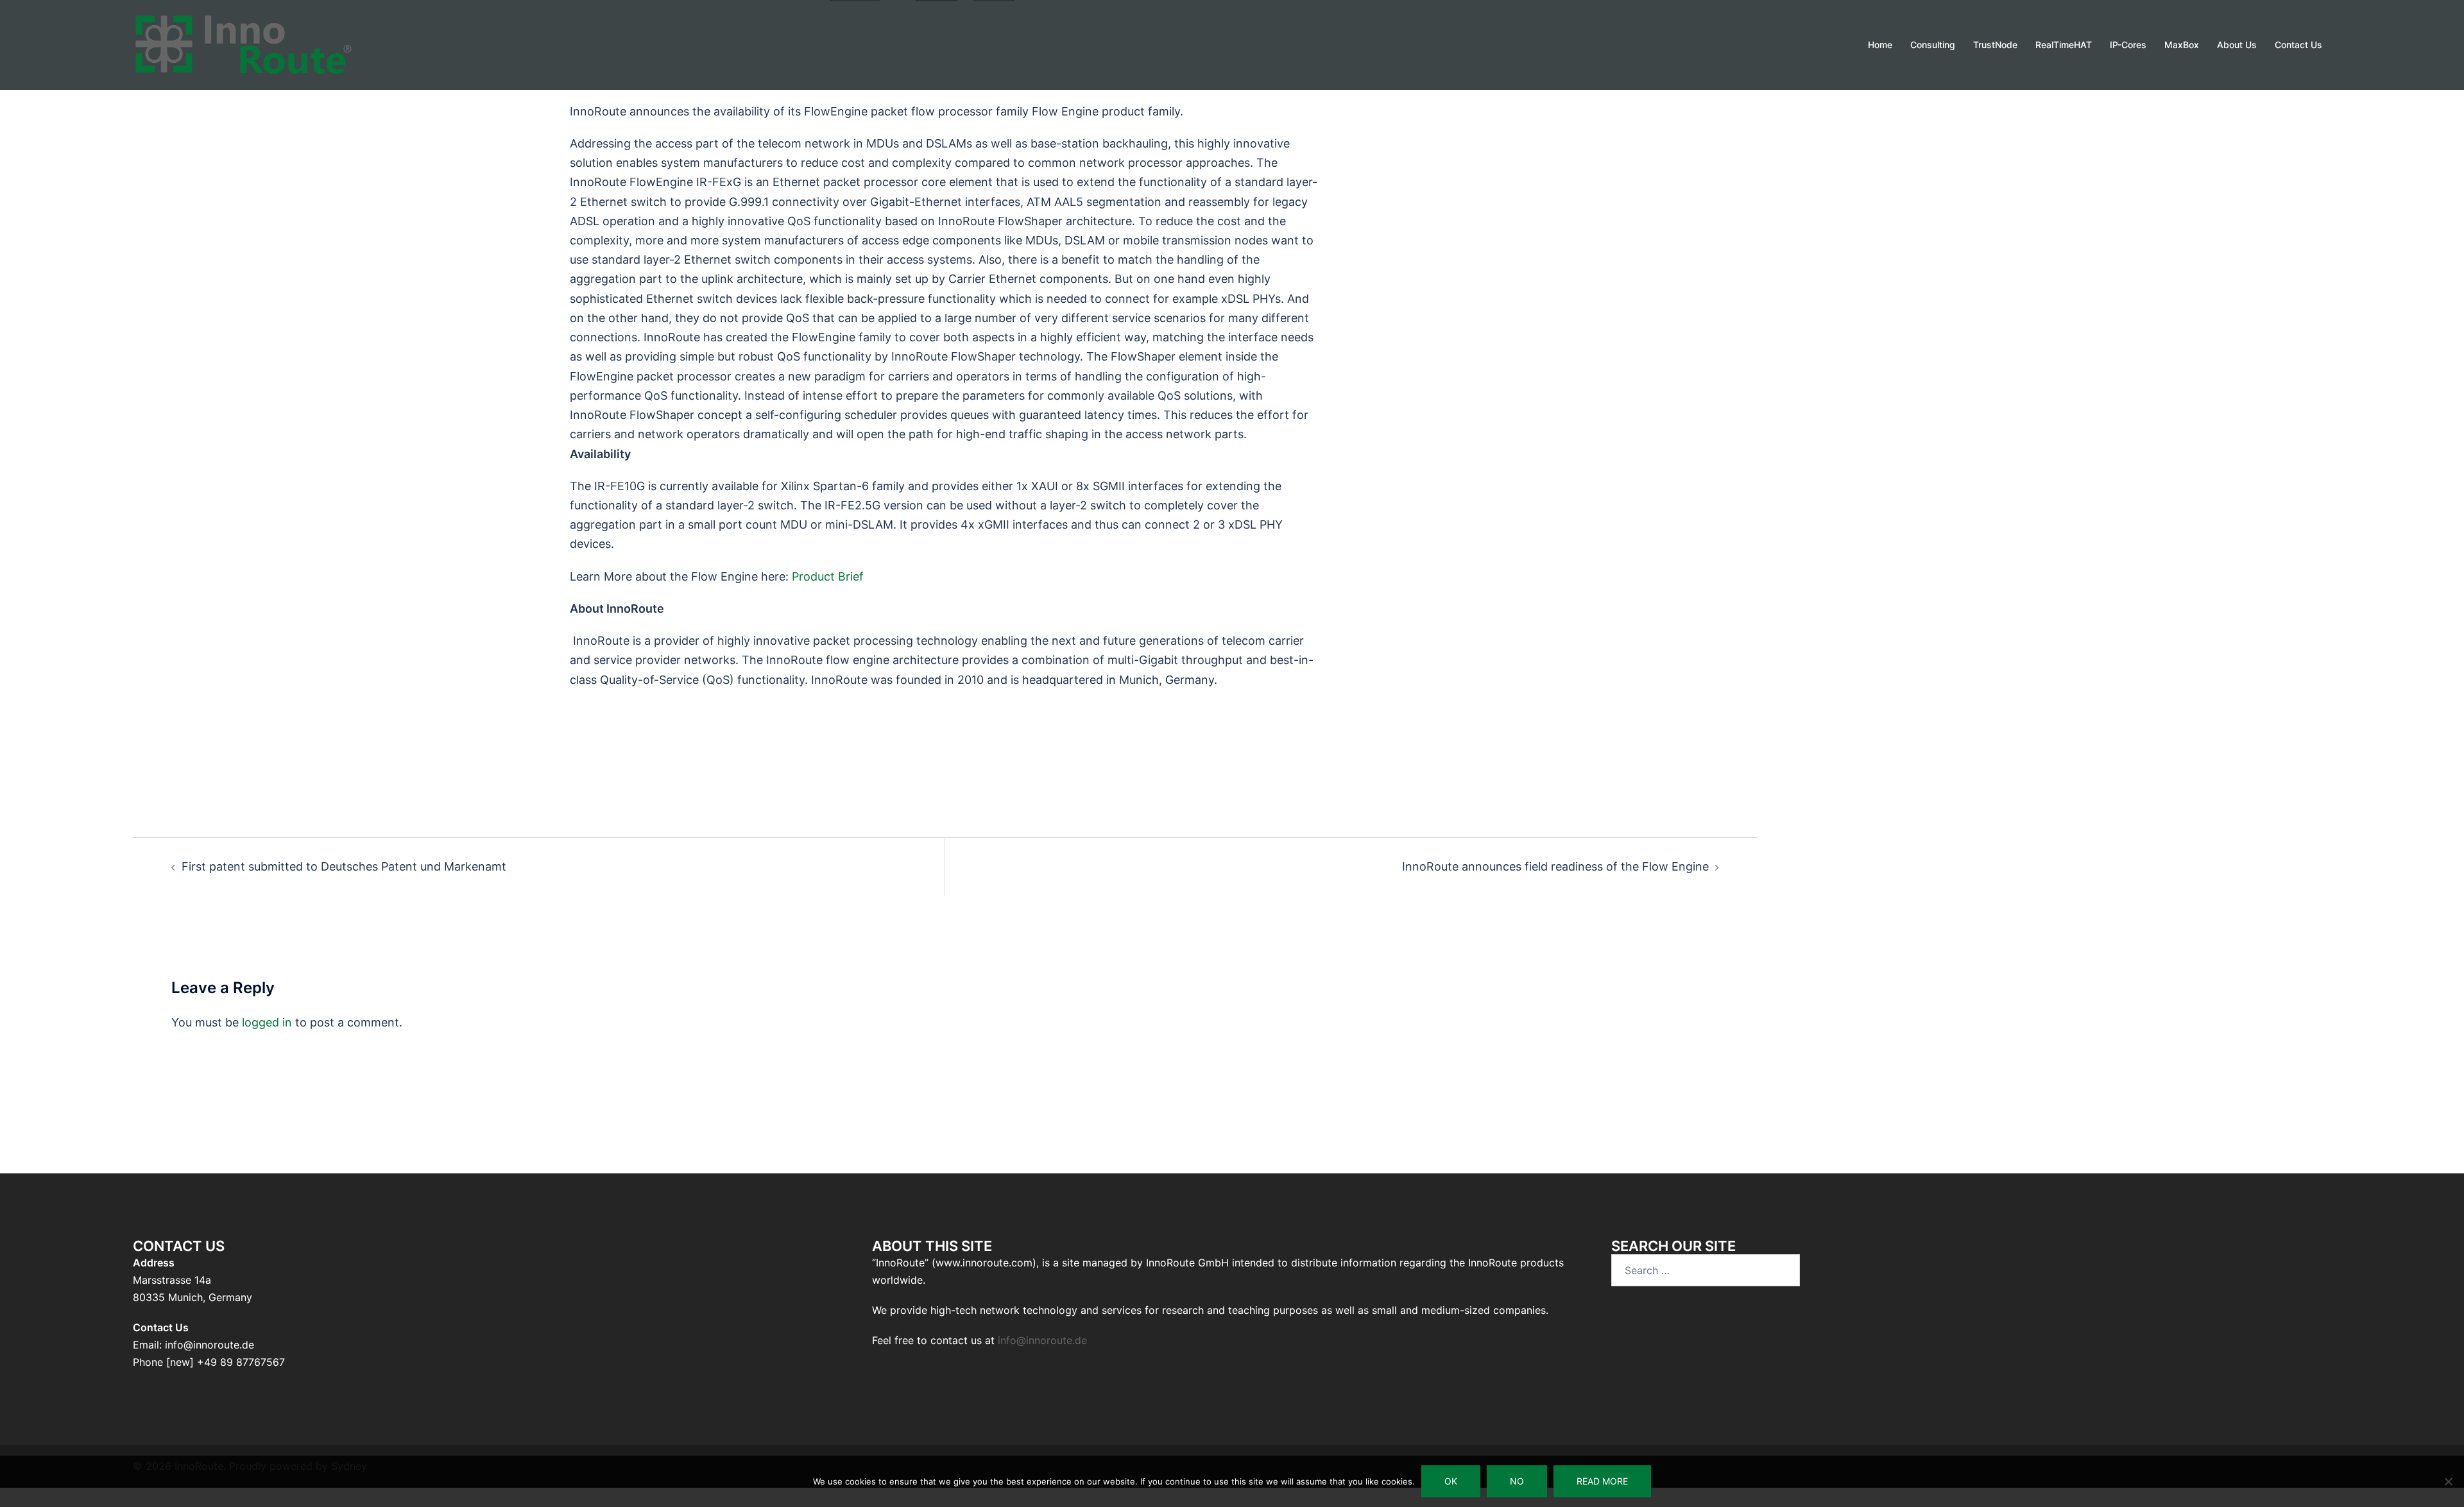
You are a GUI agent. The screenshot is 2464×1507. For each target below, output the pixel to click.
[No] (2448, 1481)
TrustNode (1995, 45)
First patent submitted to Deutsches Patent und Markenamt (344, 866)
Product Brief (828, 576)
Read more (1602, 1481)
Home (1880, 45)
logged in (267, 1022)
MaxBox (2182, 45)
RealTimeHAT (2064, 45)
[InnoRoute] (244, 44)
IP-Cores (2128, 45)
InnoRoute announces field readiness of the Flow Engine (1555, 866)
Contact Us (2298, 45)
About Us (2237, 45)
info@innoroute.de (1042, 1340)
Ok (1451, 1481)
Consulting (1933, 45)
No (1517, 1481)
